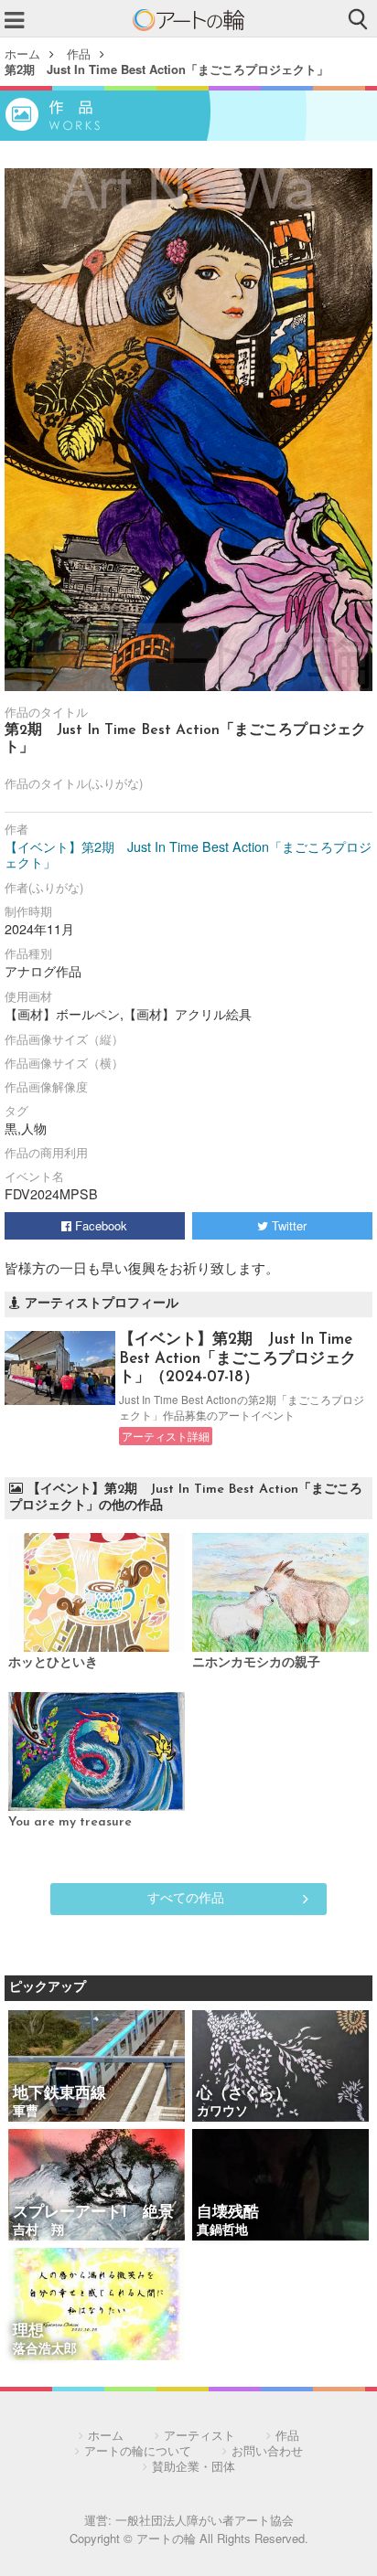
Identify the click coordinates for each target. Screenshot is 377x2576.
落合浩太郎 (45, 2350)
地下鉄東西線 (59, 2094)
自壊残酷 (228, 2213)
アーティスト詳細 (166, 1436)
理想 (28, 2331)
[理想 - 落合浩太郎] (97, 2305)
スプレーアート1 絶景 (93, 2213)
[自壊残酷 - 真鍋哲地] (280, 2186)
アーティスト (199, 2435)
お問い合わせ (267, 2450)
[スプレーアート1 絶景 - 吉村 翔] (97, 2186)
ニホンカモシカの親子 (256, 1663)
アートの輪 (188, 20)
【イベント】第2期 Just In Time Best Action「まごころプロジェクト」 (188, 855)
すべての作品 (186, 1897)
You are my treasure (70, 1822)
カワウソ (222, 2112)
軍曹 (26, 2112)
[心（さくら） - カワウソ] (280, 2067)
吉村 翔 (38, 2231)
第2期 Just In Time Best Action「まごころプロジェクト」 (167, 69)
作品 (79, 53)
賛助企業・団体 (194, 2466)
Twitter (287, 1225)
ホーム (22, 53)
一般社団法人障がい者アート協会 (205, 2520)
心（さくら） (243, 2094)
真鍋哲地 (222, 2231)
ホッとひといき (53, 1663)
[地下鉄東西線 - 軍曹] (97, 2067)
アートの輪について (138, 2450)
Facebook (99, 1225)
